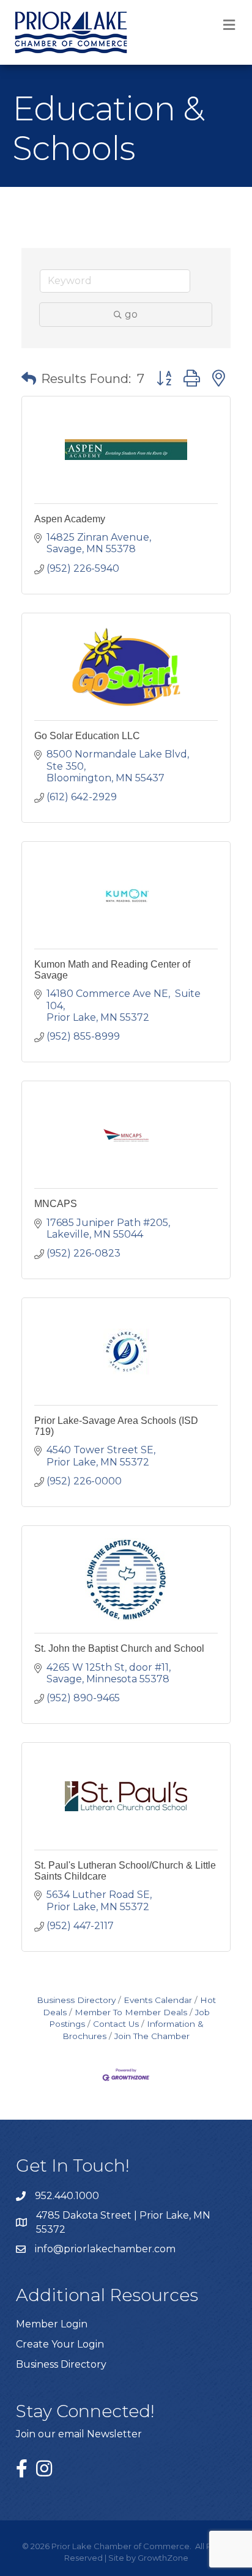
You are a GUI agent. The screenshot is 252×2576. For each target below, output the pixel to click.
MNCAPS (56, 1204)
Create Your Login (60, 2344)
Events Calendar (158, 2000)
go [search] (131, 314)
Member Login (52, 2324)
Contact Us (116, 2024)
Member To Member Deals (131, 2012)
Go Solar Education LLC (87, 736)
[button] (29, 379)
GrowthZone (163, 2558)
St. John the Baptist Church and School (119, 1648)
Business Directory (76, 2000)
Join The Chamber (152, 2036)
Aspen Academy (70, 519)
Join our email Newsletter (79, 2434)
